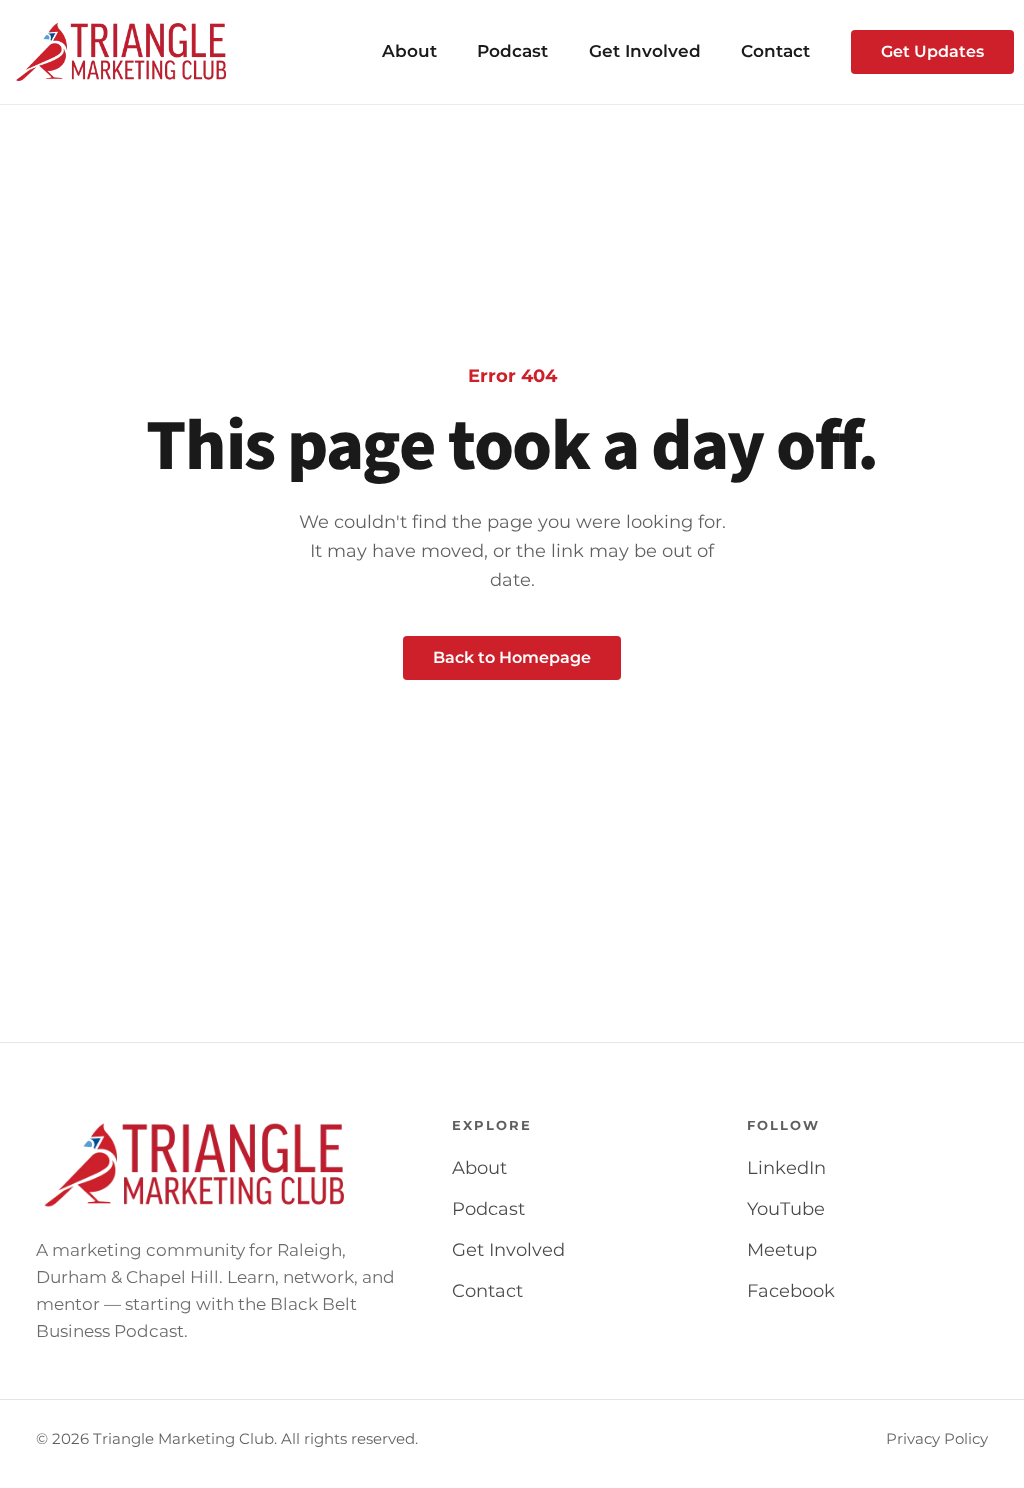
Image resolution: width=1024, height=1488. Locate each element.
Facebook (791, 1291)
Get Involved (645, 51)
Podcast (512, 51)
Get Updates (932, 51)
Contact (775, 51)
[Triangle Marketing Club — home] (121, 52)
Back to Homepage (512, 657)
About (409, 51)
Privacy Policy (937, 1439)
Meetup (782, 1250)
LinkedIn (786, 1168)
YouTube (786, 1209)
